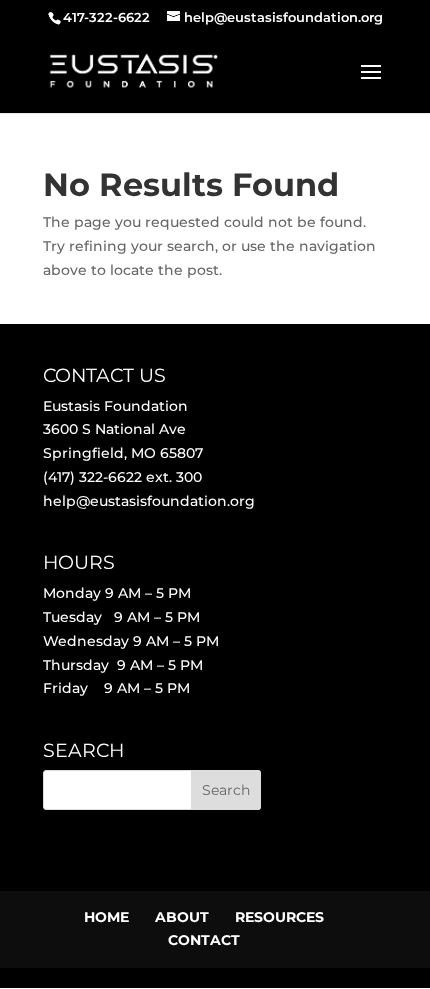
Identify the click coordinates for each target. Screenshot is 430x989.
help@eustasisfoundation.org (149, 501)
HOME (106, 917)
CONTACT (204, 940)
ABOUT (182, 917)
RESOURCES (279, 917)
